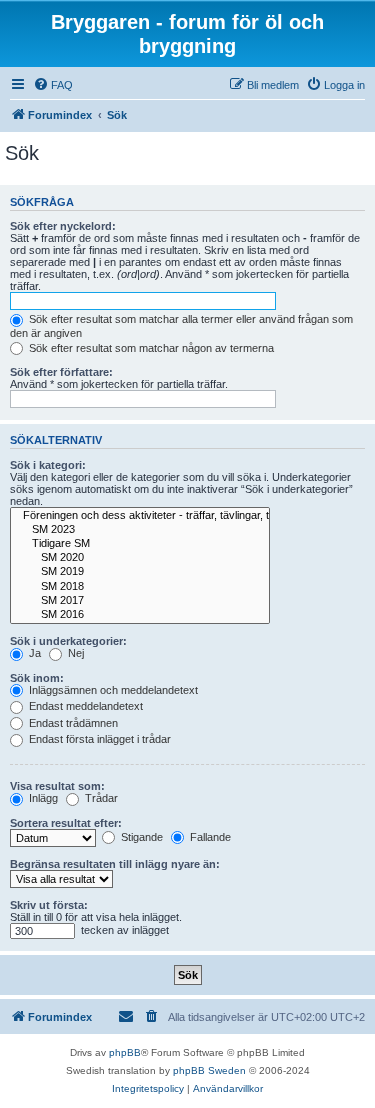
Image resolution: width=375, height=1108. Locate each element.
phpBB (125, 1052)
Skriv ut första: (49, 905)
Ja (33, 653)
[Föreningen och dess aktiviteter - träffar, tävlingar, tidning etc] (140, 516)
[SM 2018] (140, 587)
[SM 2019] (140, 572)
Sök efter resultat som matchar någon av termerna (150, 348)
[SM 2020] (140, 558)
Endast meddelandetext (84, 706)
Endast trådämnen (72, 723)
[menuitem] (53, 85)
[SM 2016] (140, 615)
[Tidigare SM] (140, 544)
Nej (74, 653)
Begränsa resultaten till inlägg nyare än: (115, 864)
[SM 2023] (140, 530)
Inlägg (42, 798)
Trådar (100, 798)
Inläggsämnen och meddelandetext (112, 690)
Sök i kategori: (48, 465)
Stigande (140, 837)
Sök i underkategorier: (68, 641)
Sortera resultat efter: (66, 823)
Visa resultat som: (57, 786)
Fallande (209, 837)
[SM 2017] (140, 601)
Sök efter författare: (61, 372)
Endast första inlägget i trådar (98, 739)
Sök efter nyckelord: (63, 226)
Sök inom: (37, 678)
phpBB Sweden (209, 1070)
